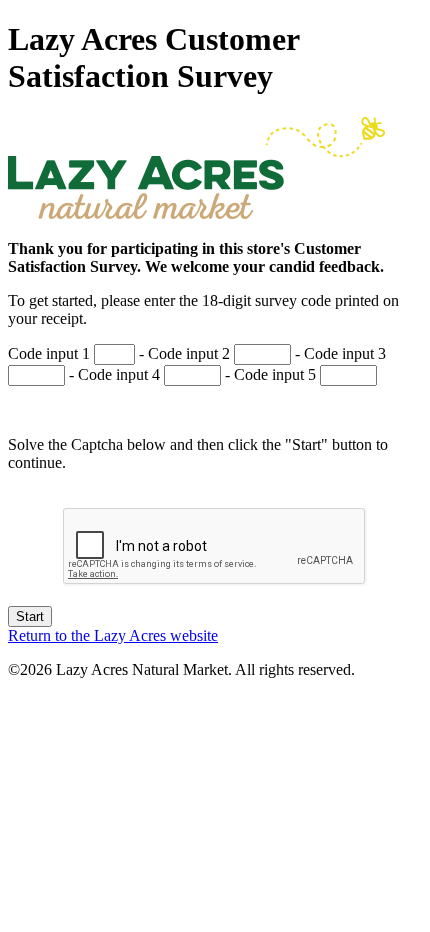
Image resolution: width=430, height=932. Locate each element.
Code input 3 (345, 353)
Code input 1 (49, 353)
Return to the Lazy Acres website (113, 635)
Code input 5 (275, 374)
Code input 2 (189, 353)
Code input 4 (119, 374)
